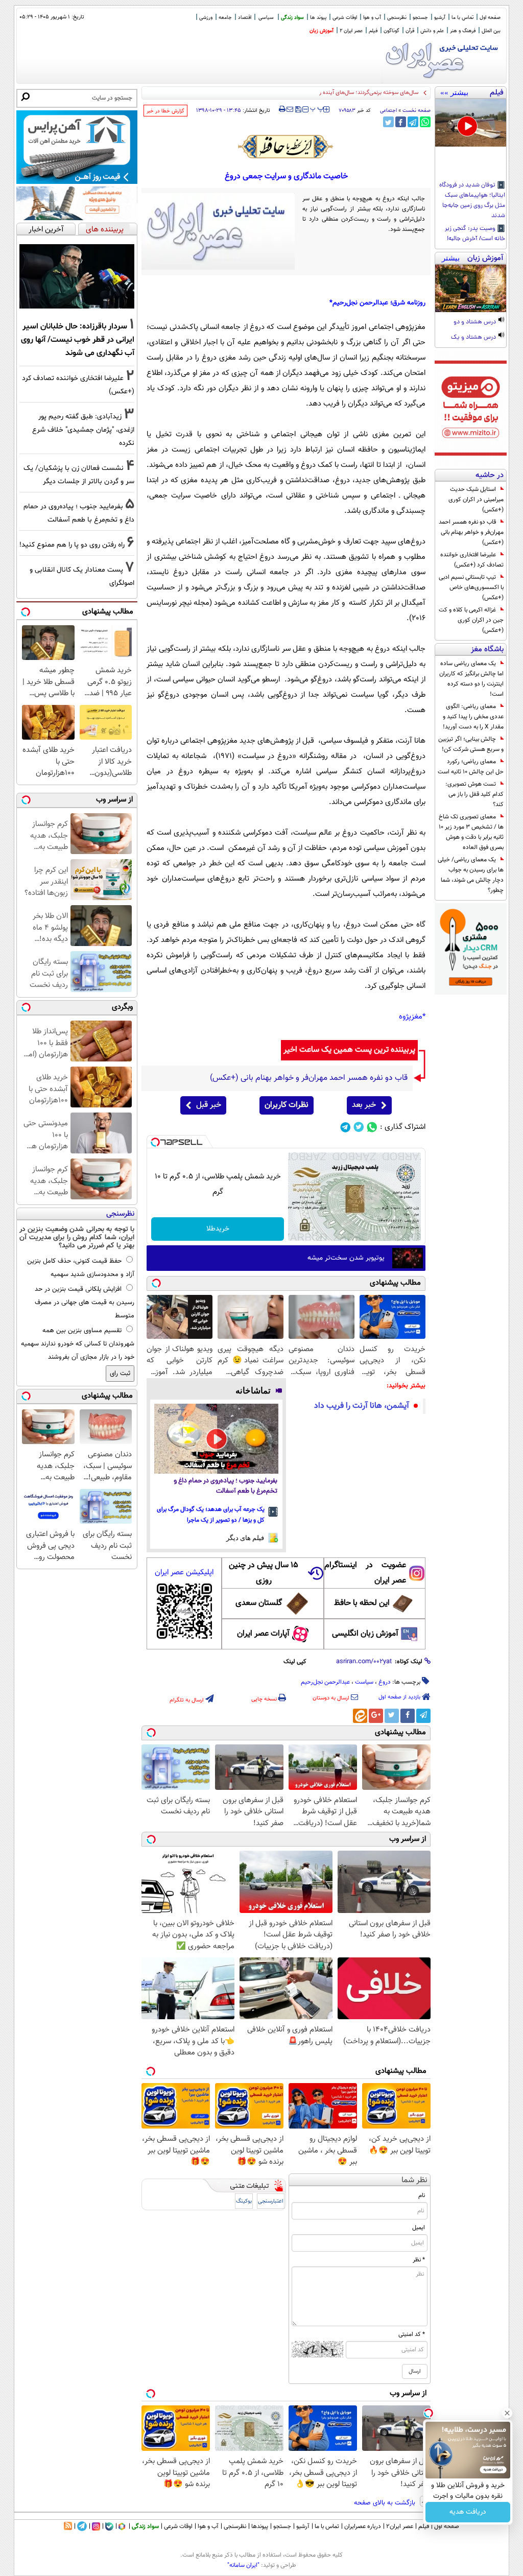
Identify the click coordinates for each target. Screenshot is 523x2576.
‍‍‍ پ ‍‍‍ (317, 108)
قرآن (410, 31)
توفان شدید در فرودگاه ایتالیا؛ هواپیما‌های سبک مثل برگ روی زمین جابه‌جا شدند (472, 201)
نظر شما (414, 2180)
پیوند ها (318, 18)
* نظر (419, 2260)
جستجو (420, 18)
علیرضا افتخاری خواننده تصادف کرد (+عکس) (472, 560)
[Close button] (507, 2413)
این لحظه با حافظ (362, 1603)
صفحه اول (490, 18)
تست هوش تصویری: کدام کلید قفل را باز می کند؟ (474, 794)
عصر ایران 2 (351, 31)
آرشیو (440, 18)
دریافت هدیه (468, 2512)
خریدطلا (218, 1229)
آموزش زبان (322, 31)
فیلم (373, 31)
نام (422, 2195)
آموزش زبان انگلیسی (365, 1634)
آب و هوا (372, 18)
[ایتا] (360, 1716)
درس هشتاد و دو (476, 322)
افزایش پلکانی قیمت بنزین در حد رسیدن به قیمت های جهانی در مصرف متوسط (85, 1303)
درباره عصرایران (363, 2526)
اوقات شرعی (345, 18)
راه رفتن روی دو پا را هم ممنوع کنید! (72, 545)
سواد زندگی (292, 18)
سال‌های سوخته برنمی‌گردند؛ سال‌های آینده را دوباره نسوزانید (351, 93)
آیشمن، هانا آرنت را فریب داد (362, 1406)
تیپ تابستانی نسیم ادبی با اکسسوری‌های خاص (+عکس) (471, 587)
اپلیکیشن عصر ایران (184, 1573)
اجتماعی (388, 111)
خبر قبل (209, 1105)
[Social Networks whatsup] (372, 1127)
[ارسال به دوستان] (290, 109)
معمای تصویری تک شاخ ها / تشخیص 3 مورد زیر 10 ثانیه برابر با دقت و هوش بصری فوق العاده (471, 832)
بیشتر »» (454, 92)
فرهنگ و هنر (463, 31)
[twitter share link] (388, 122)
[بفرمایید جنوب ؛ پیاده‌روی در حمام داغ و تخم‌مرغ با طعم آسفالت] (216, 1439)
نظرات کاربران (287, 1105)
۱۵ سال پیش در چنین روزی (264, 1573)
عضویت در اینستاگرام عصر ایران (365, 1573)
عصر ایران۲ (400, 2526)
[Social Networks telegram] (346, 1127)
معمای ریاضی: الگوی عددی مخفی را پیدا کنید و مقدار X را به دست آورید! (473, 717)
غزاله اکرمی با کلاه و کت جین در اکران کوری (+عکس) (471, 620)
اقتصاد (245, 18)
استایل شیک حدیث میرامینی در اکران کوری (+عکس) (476, 500)
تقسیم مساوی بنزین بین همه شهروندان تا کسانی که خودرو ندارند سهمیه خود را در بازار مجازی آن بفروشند (78, 1344)
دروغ (385, 1682)
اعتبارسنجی (271, 2201)
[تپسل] (155, 1142)
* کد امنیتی (412, 2334)
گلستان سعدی (259, 1603)
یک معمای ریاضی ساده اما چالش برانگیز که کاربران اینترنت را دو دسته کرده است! (471, 679)
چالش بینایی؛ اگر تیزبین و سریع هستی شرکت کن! (471, 744)
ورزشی (206, 18)
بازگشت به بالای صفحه (386, 2503)
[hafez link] (286, 147)
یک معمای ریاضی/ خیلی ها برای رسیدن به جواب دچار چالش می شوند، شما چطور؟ (471, 875)
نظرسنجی (397, 18)
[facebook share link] (401, 122)
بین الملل (491, 31)
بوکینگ (244, 2201)
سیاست (364, 1682)
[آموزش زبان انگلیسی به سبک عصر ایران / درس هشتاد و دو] (471, 288)
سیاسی (266, 18)
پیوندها (260, 2526)
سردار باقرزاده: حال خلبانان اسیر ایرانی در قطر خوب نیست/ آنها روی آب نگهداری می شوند (78, 340)
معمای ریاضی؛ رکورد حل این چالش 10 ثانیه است (471, 767)
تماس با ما (462, 18)
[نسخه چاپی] (282, 109)
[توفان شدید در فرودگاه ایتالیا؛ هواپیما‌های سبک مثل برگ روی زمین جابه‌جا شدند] (471, 123)
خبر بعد (364, 1105)
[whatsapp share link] (425, 122)
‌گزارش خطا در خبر (165, 111)
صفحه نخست (417, 111)
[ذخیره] (298, 110)
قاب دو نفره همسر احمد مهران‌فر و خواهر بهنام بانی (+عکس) (471, 532)
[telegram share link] (413, 122)
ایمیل (419, 2228)
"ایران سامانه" (243, 2565)
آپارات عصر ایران (263, 1634)
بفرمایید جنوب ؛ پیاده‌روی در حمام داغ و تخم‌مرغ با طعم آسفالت (225, 1486)
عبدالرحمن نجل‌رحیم (325, 1682)
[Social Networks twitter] (359, 1127)
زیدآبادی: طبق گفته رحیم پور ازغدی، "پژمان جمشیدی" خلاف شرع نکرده (83, 430)
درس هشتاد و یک (474, 338)
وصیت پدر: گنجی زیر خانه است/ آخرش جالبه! (475, 234)
